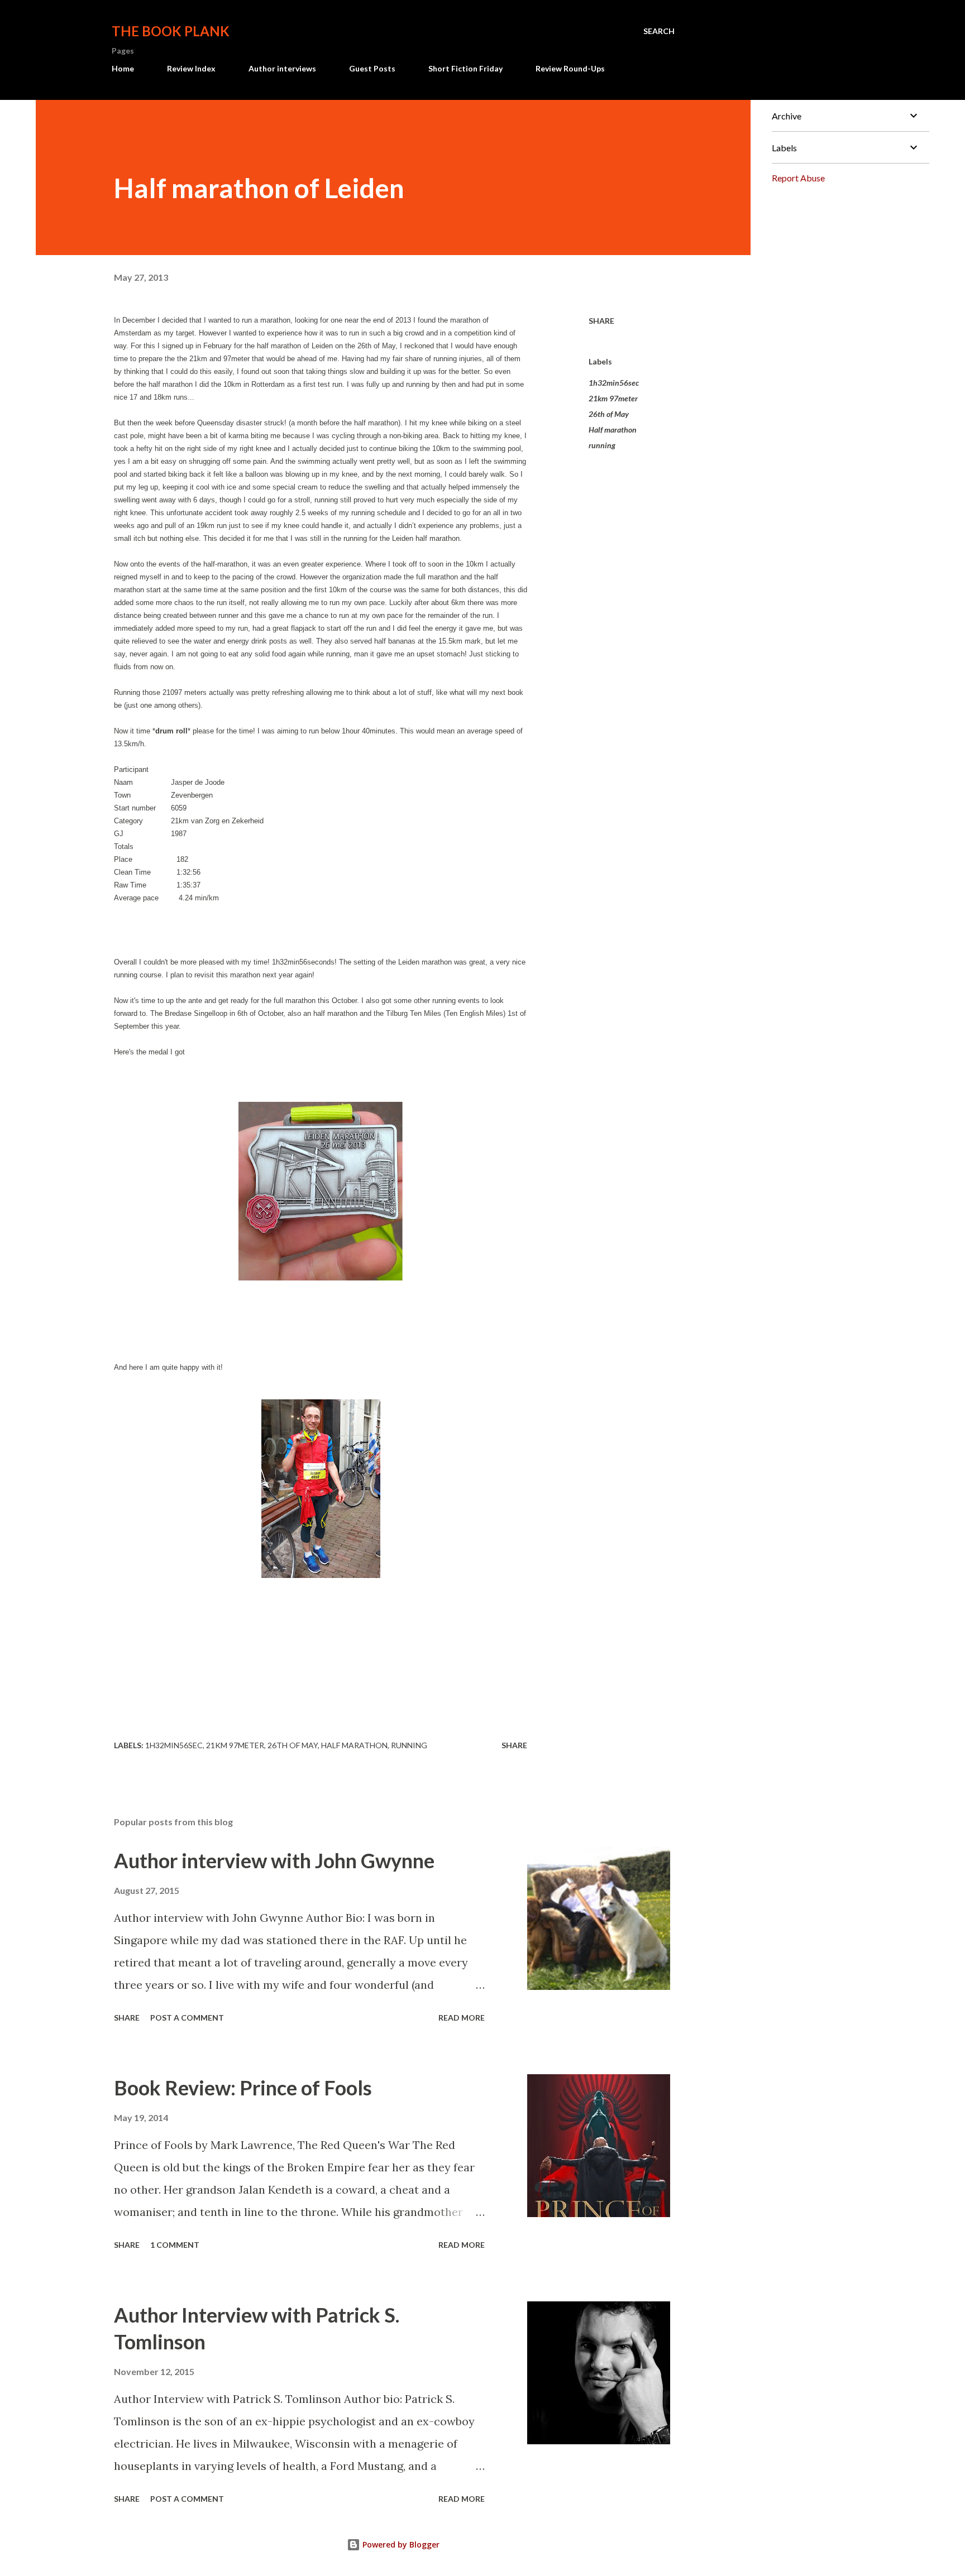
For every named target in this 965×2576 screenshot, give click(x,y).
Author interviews (282, 68)
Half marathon (613, 430)
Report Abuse (798, 178)
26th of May (609, 414)
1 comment (175, 2245)
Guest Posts (372, 68)
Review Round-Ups (570, 68)
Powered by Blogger (400, 2544)
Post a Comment (187, 2018)
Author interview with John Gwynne (274, 1860)
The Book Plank (171, 31)
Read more (462, 2018)
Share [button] (601, 321)
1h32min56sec (614, 383)
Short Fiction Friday (465, 68)
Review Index (191, 68)
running (602, 445)
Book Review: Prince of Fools (243, 2088)
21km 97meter (613, 398)
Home (123, 68)
